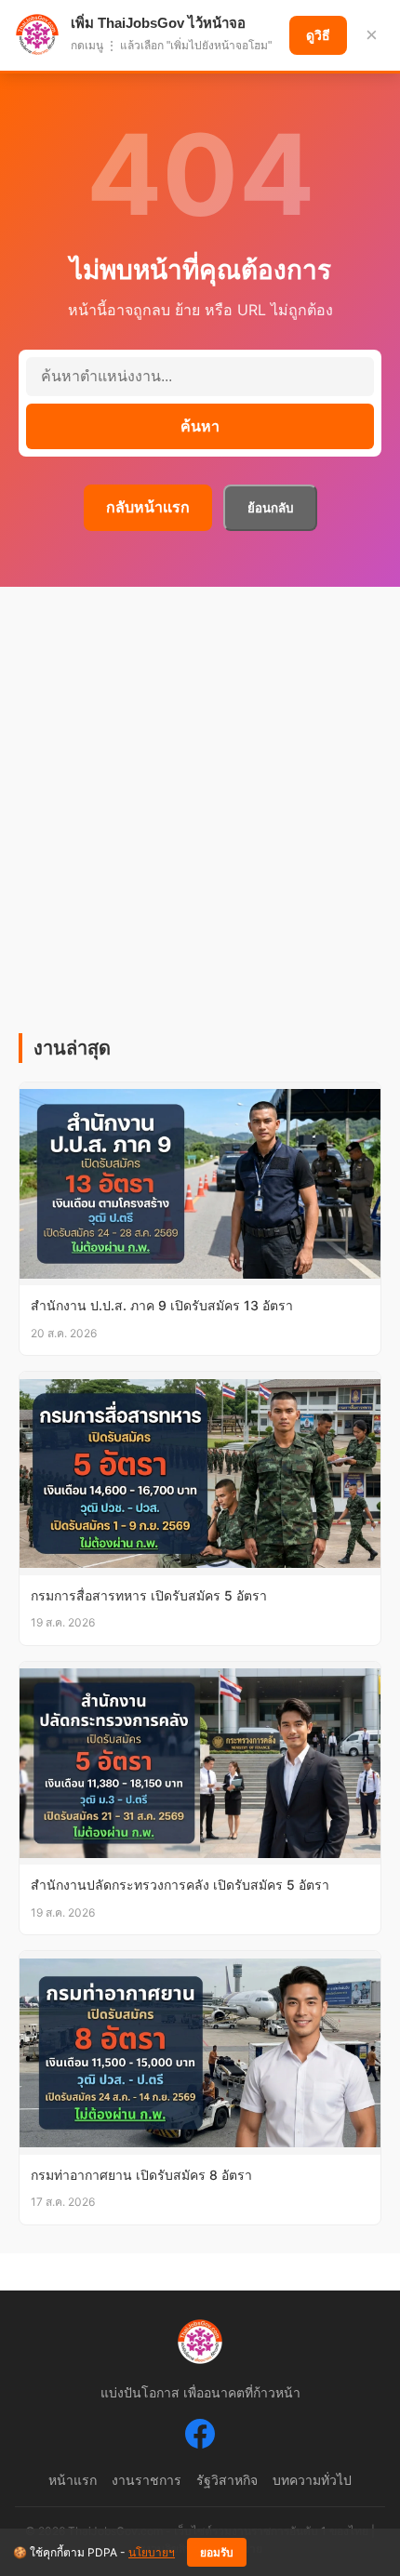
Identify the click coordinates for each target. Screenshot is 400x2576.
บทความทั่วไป (312, 2480)
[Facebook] (200, 2437)
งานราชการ (147, 2480)
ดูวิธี (318, 35)
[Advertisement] (200, 824)
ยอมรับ (217, 2553)
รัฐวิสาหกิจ (227, 2480)
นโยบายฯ (152, 2552)
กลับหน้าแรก (148, 507)
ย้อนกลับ (270, 508)
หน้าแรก (73, 2480)
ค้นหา (200, 426)
